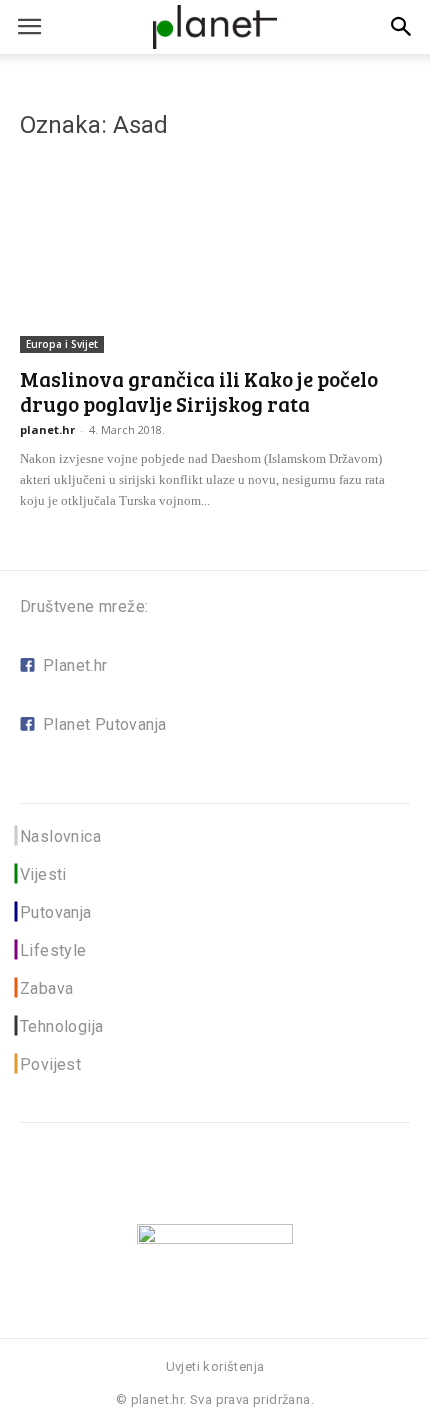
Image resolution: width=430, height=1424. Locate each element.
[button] (402, 27)
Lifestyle (53, 950)
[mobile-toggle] (29, 27)
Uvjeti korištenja (215, 1366)
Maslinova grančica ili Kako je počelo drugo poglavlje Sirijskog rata (199, 391)
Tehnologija (61, 1026)
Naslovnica (60, 836)
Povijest (50, 1064)
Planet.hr (75, 665)
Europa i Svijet (62, 344)
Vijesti (43, 874)
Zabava (46, 988)
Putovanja (56, 912)
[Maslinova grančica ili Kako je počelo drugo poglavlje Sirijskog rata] (215, 256)
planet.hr (47, 429)
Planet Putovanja (104, 724)
